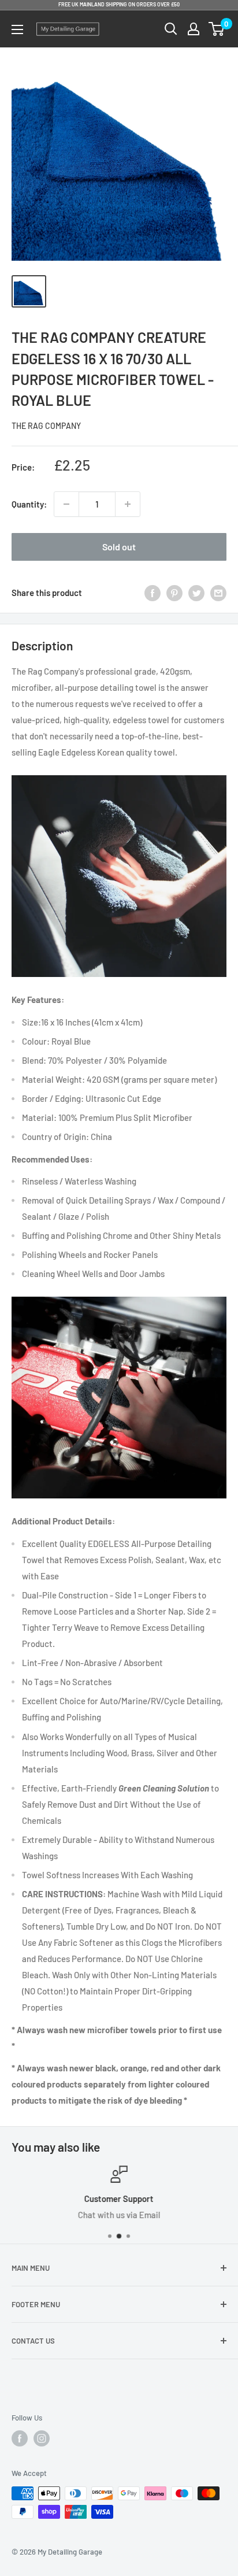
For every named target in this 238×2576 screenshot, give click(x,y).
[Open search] (171, 29)
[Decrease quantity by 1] (66, 504)
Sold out (119, 547)
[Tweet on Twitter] (196, 593)
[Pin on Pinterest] (174, 593)
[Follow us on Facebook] (20, 2438)
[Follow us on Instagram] (42, 2438)
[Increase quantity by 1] (128, 504)
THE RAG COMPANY (46, 426)
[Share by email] (218, 593)
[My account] (194, 29)
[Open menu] (17, 29)
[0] (217, 29)
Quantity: (29, 504)
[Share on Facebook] (153, 593)
